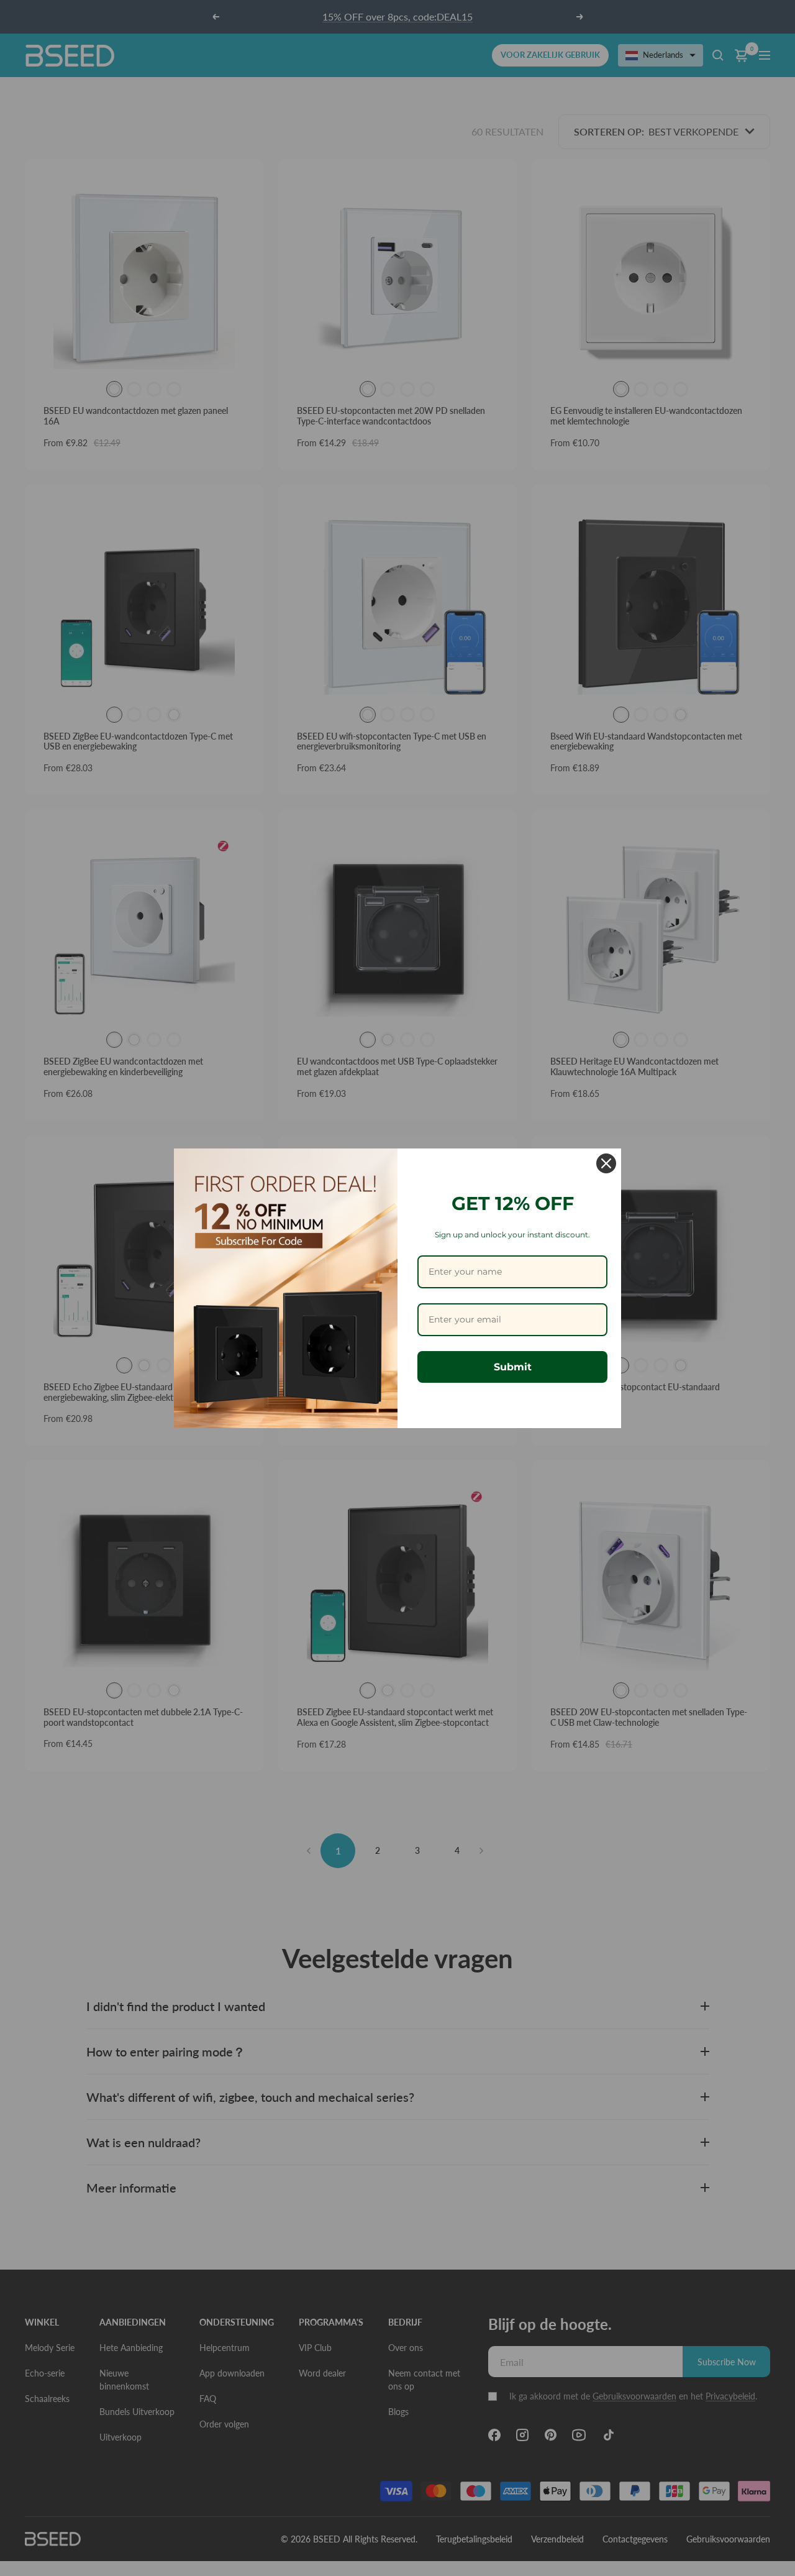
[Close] (606, 1163)
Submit (513, 1367)
